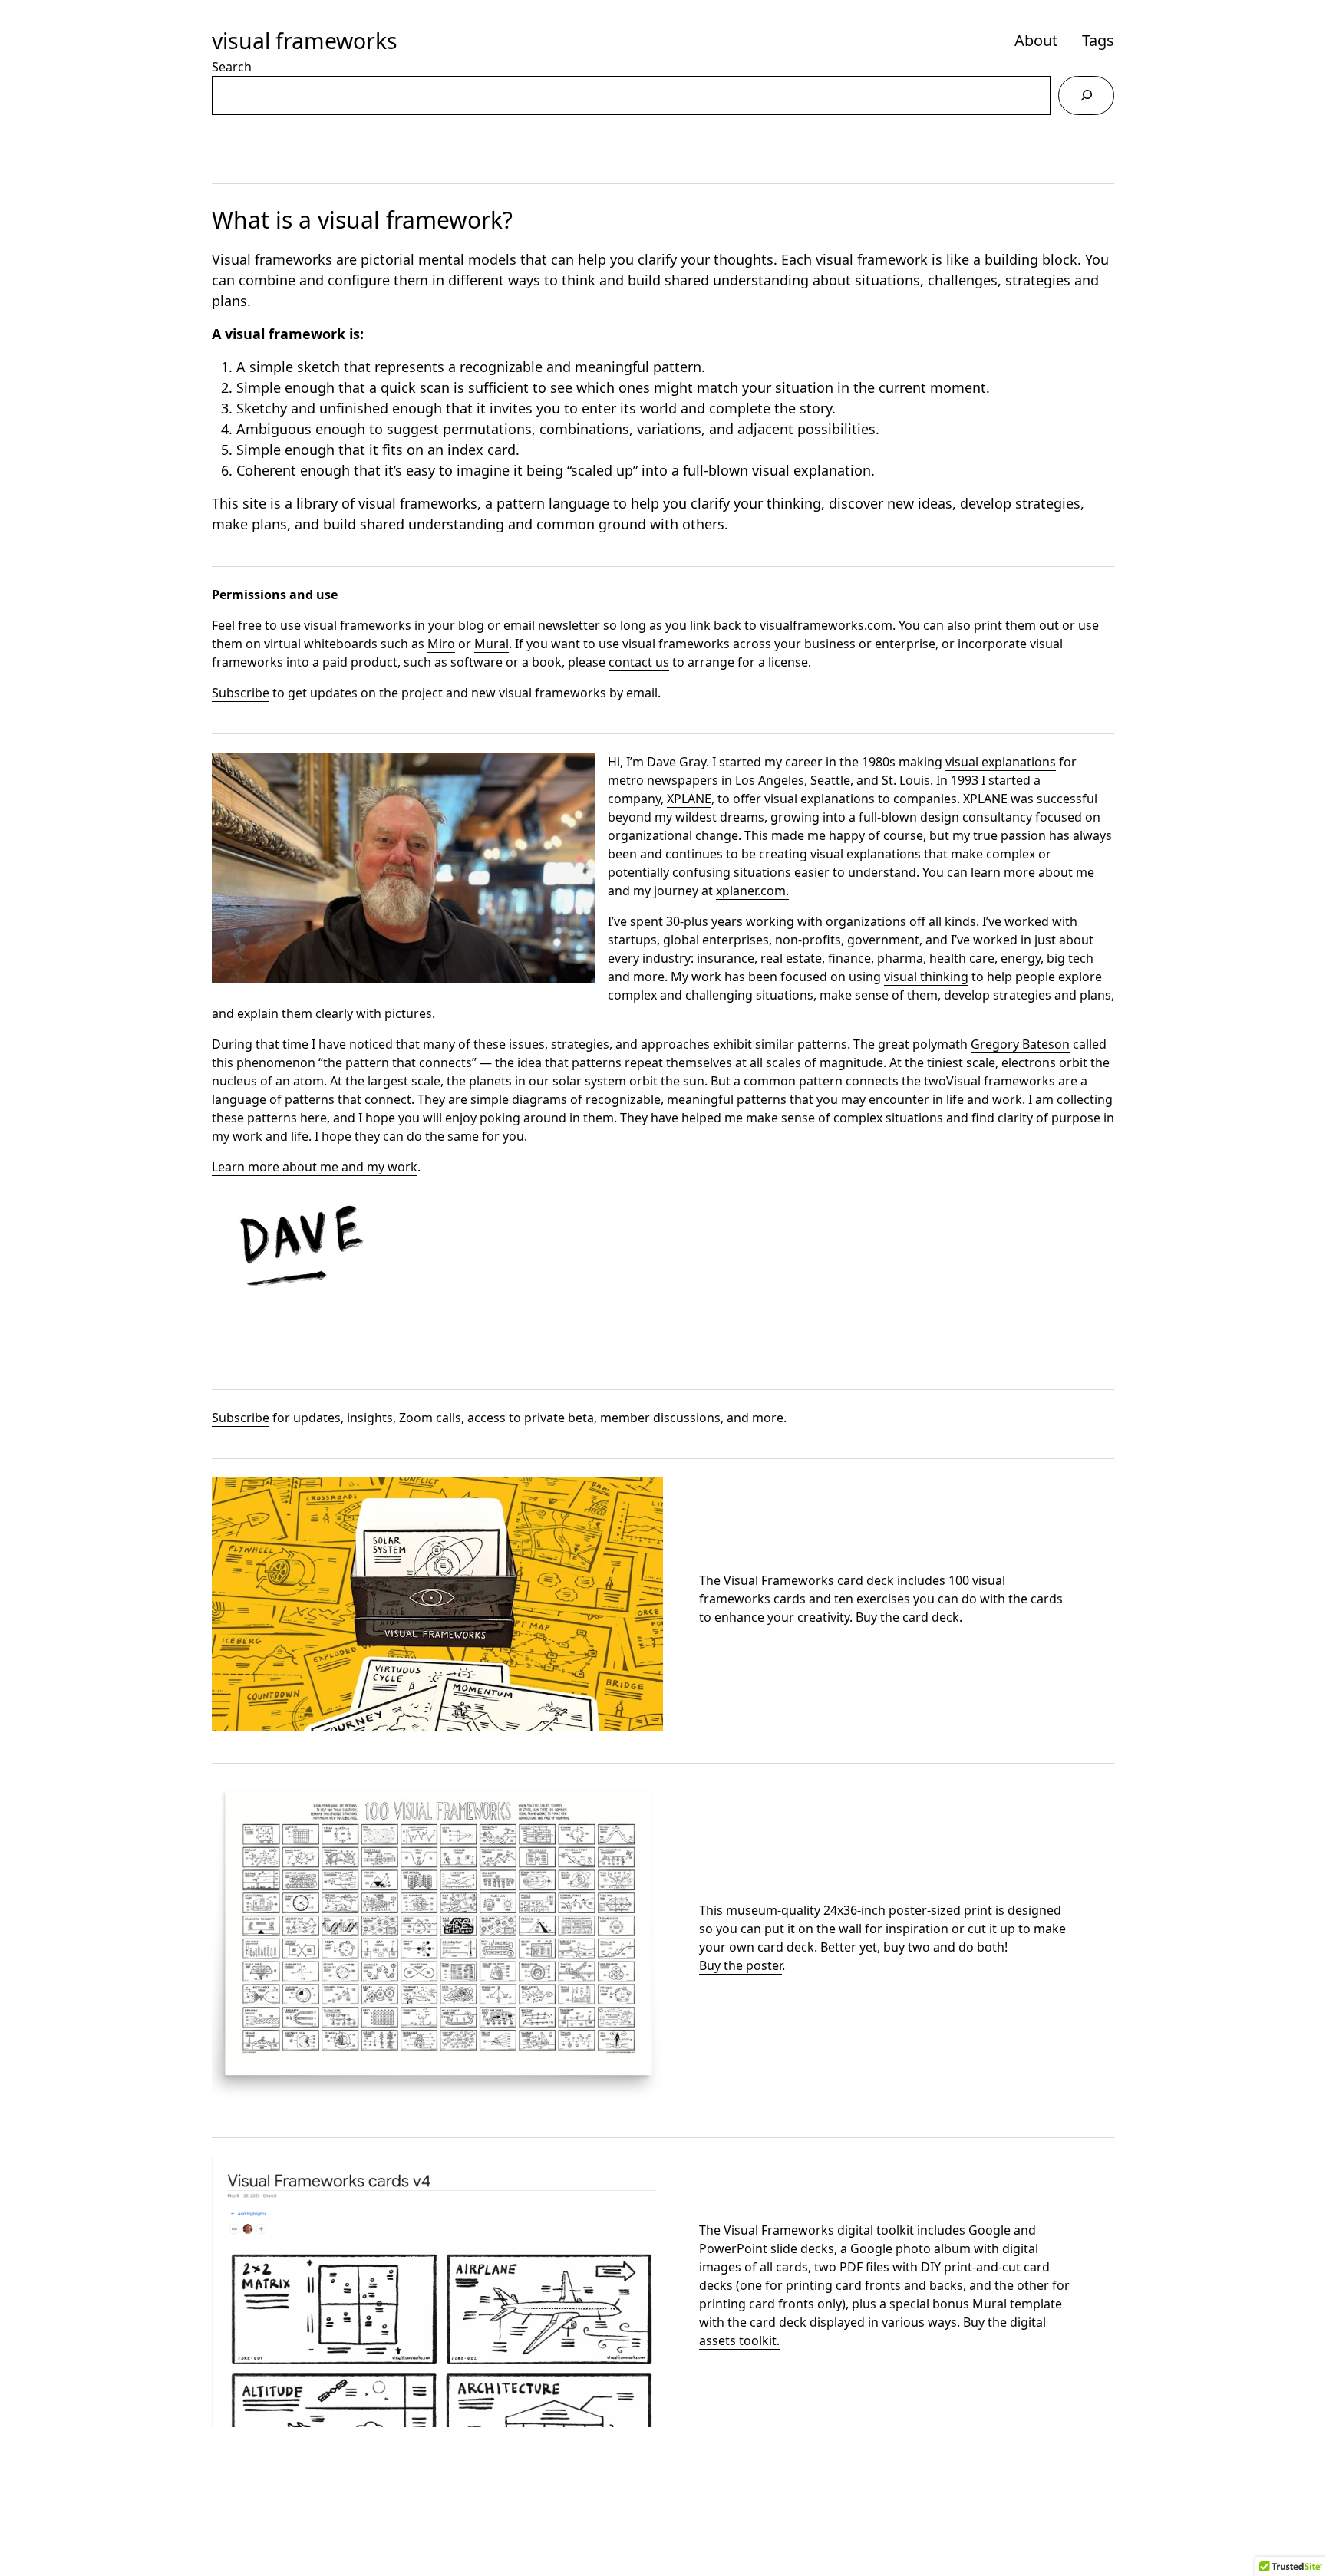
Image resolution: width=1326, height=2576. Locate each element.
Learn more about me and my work (315, 1167)
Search (232, 67)
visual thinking (926, 977)
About (1036, 40)
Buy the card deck (907, 1617)
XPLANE (689, 799)
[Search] (1086, 96)
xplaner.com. (752, 891)
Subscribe (241, 693)
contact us (639, 662)
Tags (1098, 40)
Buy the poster (741, 1965)
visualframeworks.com (826, 625)
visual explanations (1001, 762)
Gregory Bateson (1020, 1044)
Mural (491, 644)
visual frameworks (305, 41)
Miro (441, 644)
